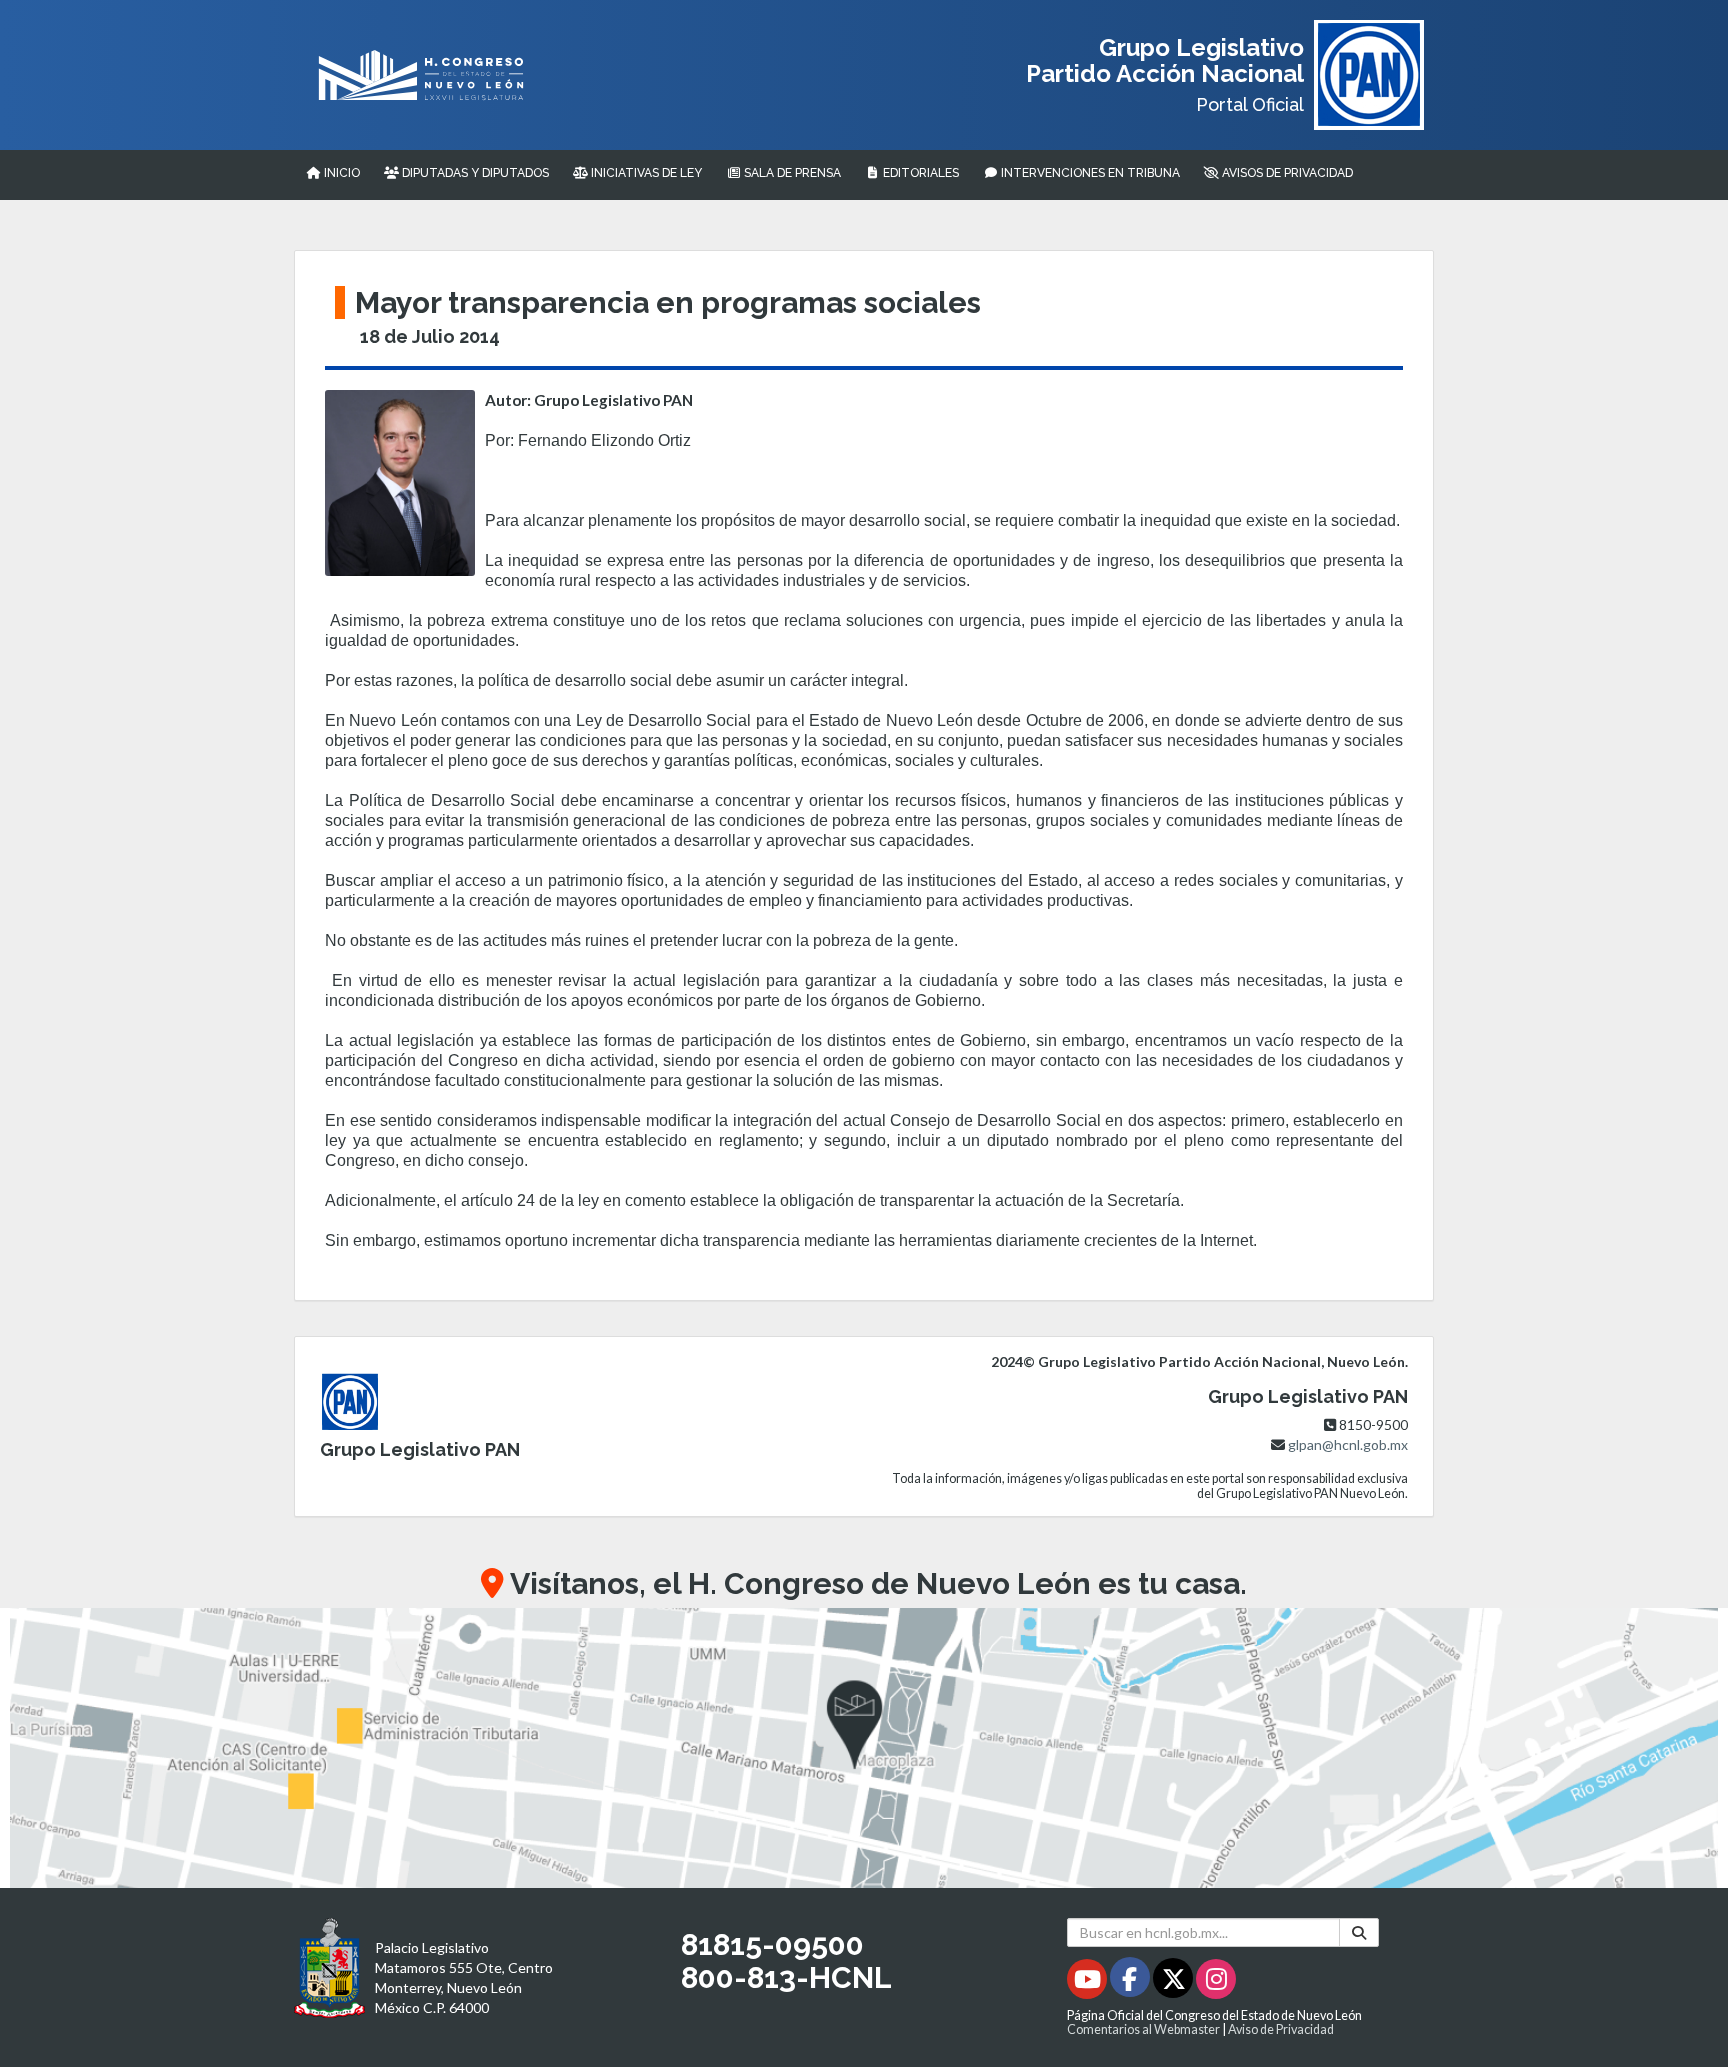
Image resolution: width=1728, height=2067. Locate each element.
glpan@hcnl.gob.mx (1348, 1444)
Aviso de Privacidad (1281, 2029)
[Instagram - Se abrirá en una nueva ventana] (1216, 1982)
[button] (864, 1748)
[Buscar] (1359, 1932)
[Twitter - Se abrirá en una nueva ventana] (1174, 1982)
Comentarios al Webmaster (1143, 2029)
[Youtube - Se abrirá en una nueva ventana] (1088, 1982)
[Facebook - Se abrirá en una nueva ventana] (1131, 1982)
